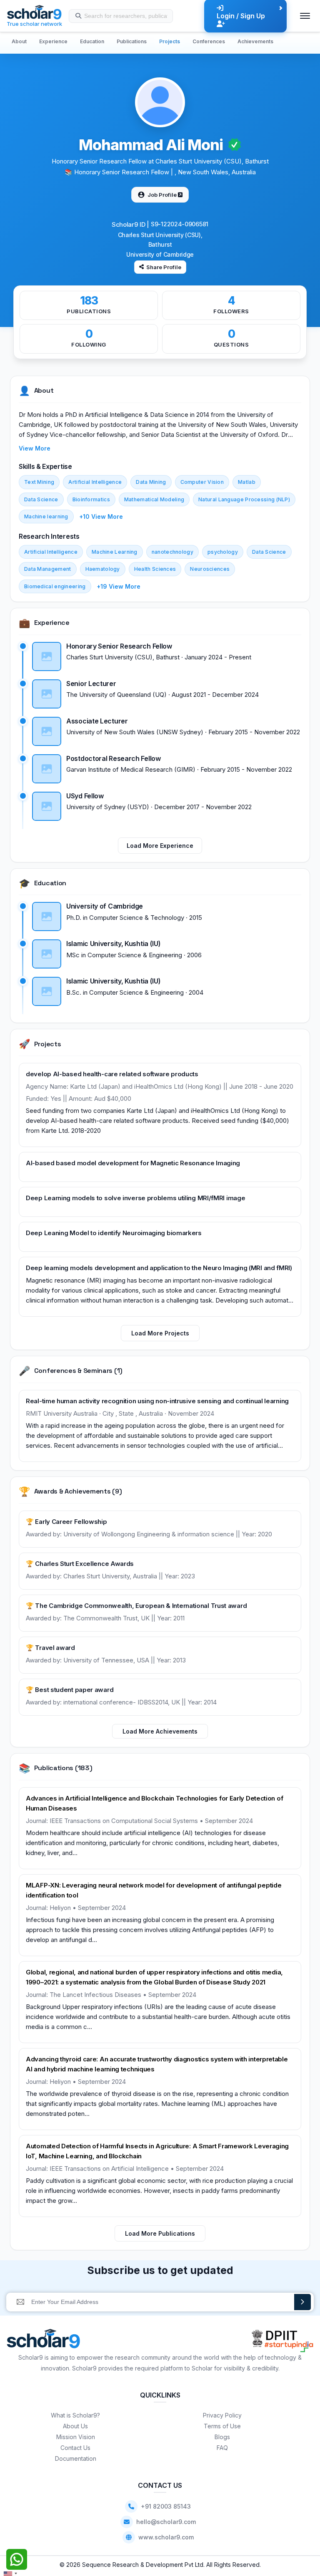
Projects (170, 41)
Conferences (209, 41)
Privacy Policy (222, 2415)
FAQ (222, 2448)
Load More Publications (160, 2233)
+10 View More (101, 516)
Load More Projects (160, 1333)
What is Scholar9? (75, 2415)
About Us (75, 2426)
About (19, 41)
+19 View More (119, 586)
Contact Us (75, 2448)
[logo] (44, 2341)
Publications (132, 41)
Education (92, 41)
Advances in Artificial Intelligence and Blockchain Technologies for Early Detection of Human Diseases (154, 1803)
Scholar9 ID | (130, 224)
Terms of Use (222, 2426)
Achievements (255, 41)
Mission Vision (76, 2437)
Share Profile (164, 267)
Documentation (76, 2458)
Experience (53, 41)
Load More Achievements (160, 1731)
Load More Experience (160, 846)
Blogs (222, 2437)
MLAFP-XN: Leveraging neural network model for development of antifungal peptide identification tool (154, 1890)
